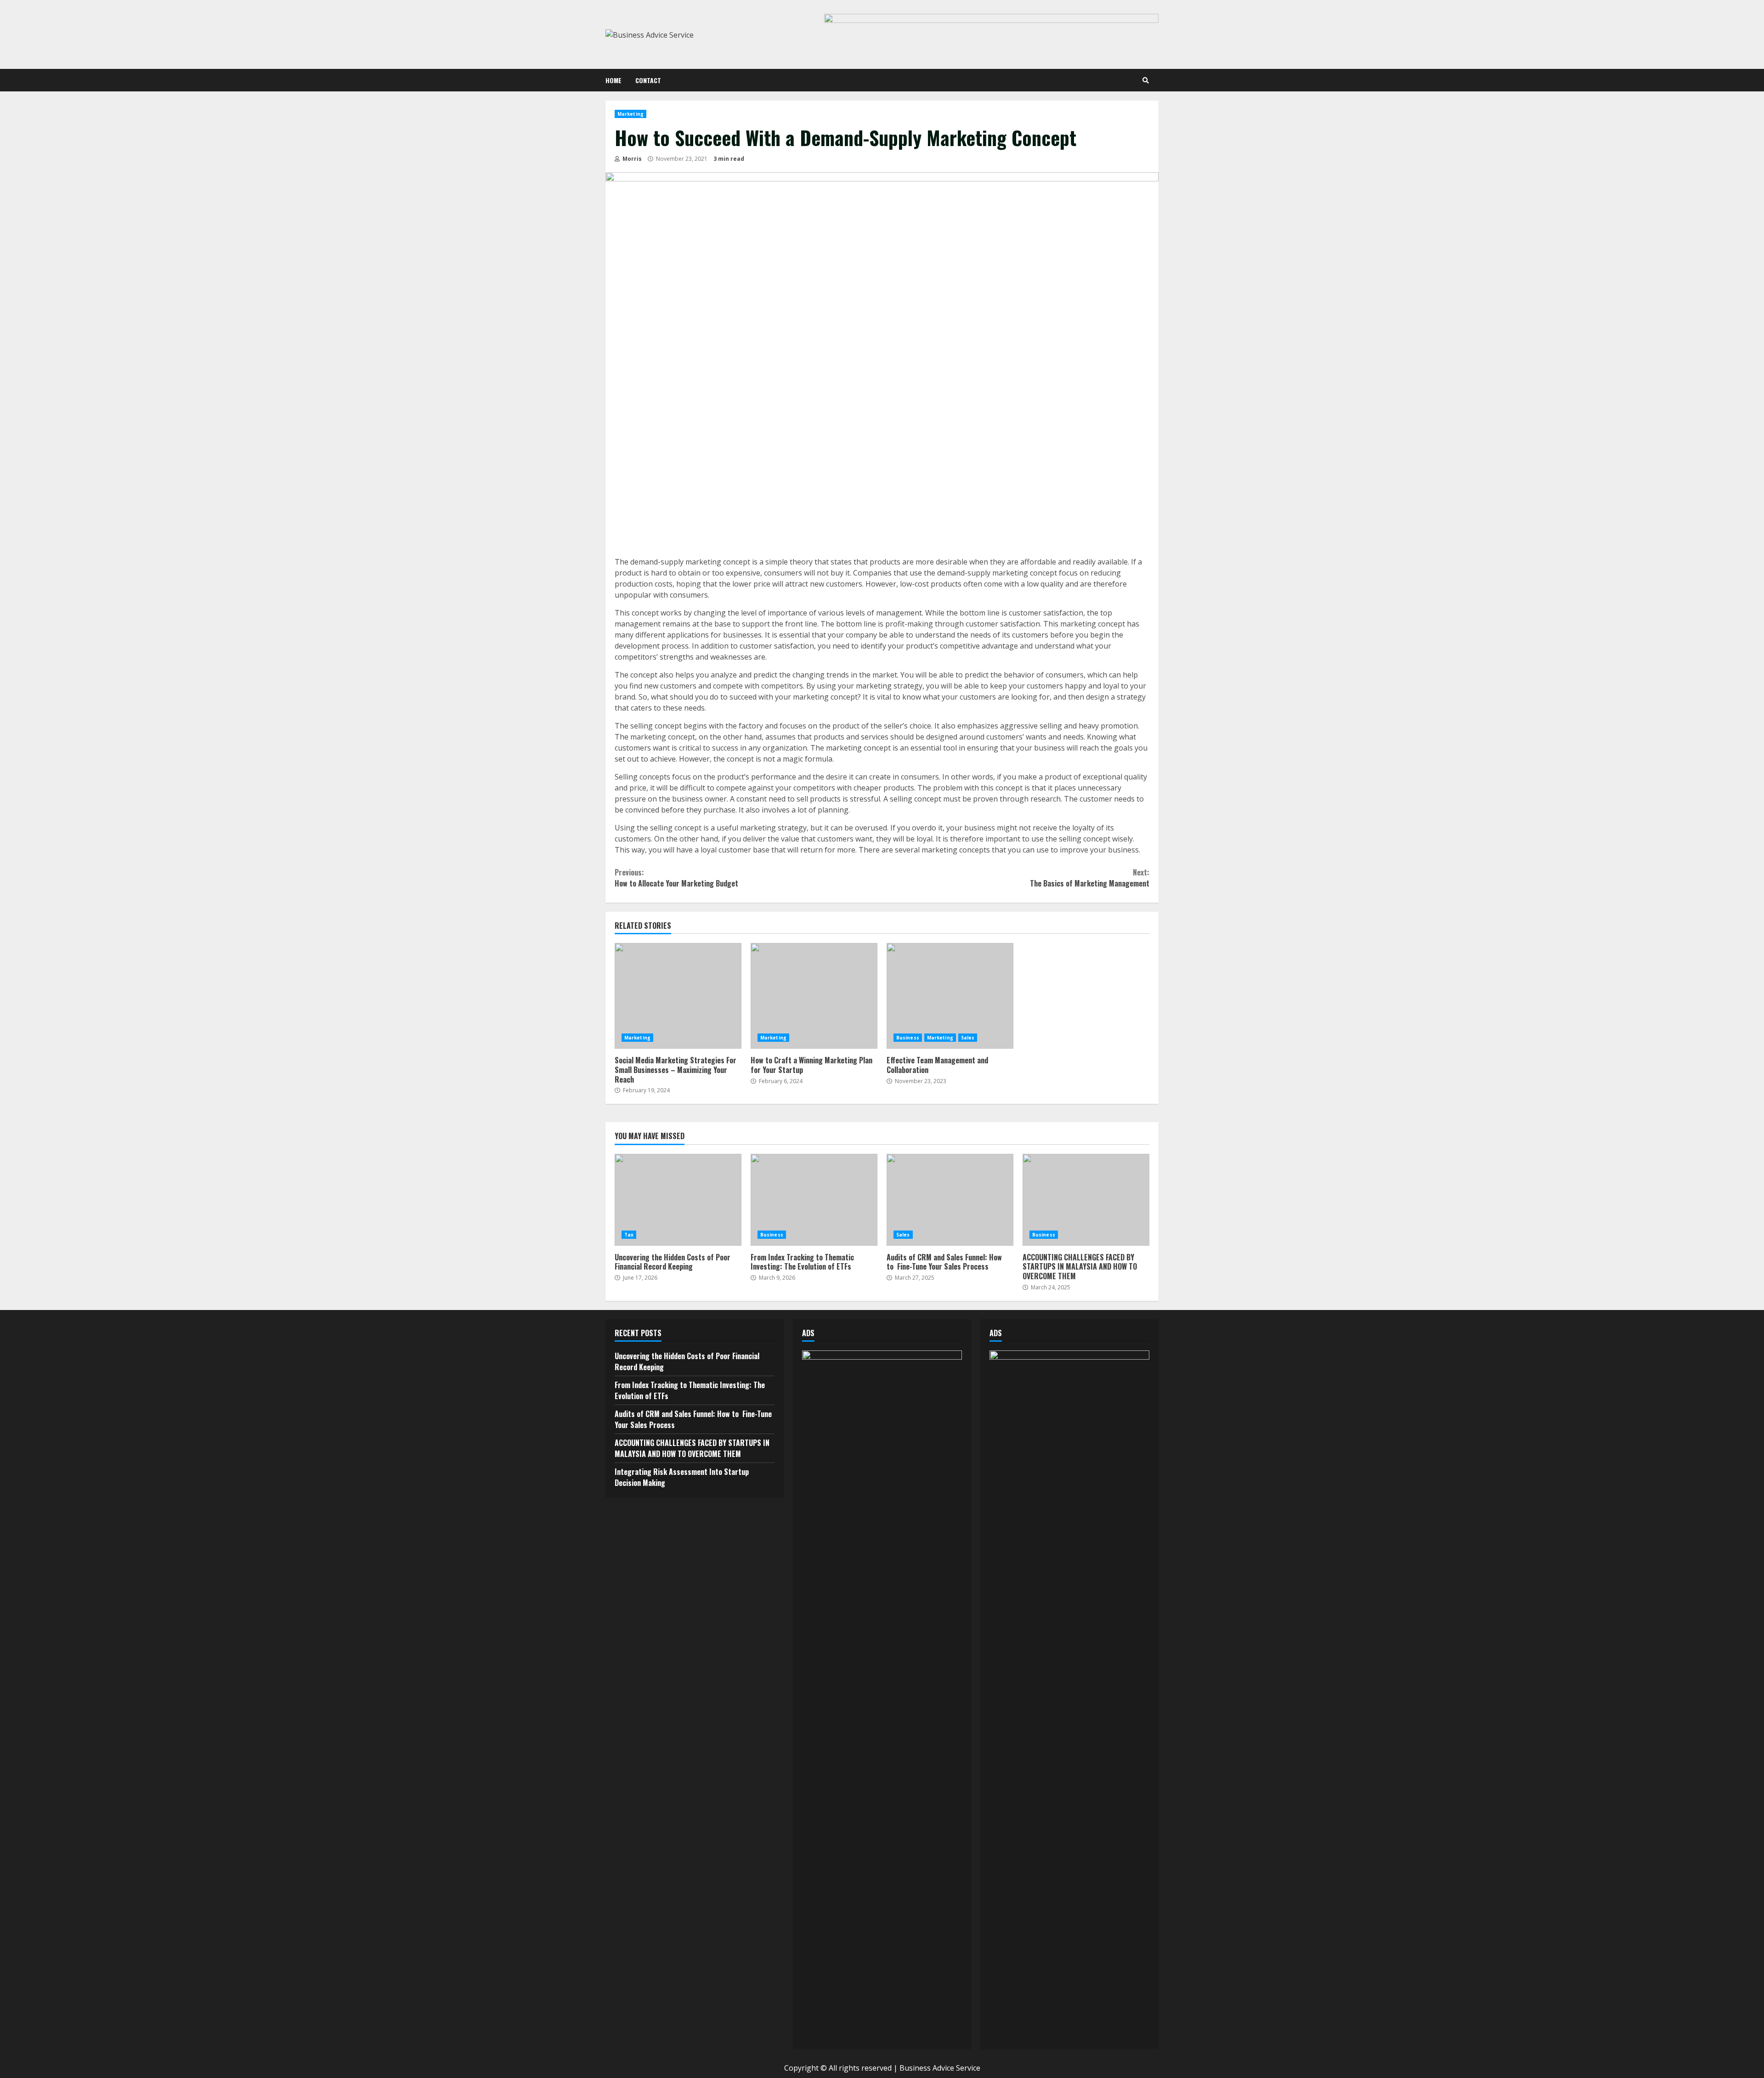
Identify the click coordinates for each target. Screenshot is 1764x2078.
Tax (629, 1235)
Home (613, 80)
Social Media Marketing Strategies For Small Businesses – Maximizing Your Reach (678, 996)
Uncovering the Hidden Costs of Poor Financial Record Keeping (678, 1200)
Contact (648, 80)
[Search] (1146, 80)
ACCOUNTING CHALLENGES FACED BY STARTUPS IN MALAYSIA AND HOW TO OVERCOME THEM (1086, 1200)
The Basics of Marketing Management (1090, 878)
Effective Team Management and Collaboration (950, 996)
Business (908, 1038)
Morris (631, 159)
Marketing (630, 114)
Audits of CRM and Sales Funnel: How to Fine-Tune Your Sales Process (950, 1200)
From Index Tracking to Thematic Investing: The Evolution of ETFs (814, 1200)
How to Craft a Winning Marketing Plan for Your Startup (814, 996)
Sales (968, 1038)
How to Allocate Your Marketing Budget (676, 878)
